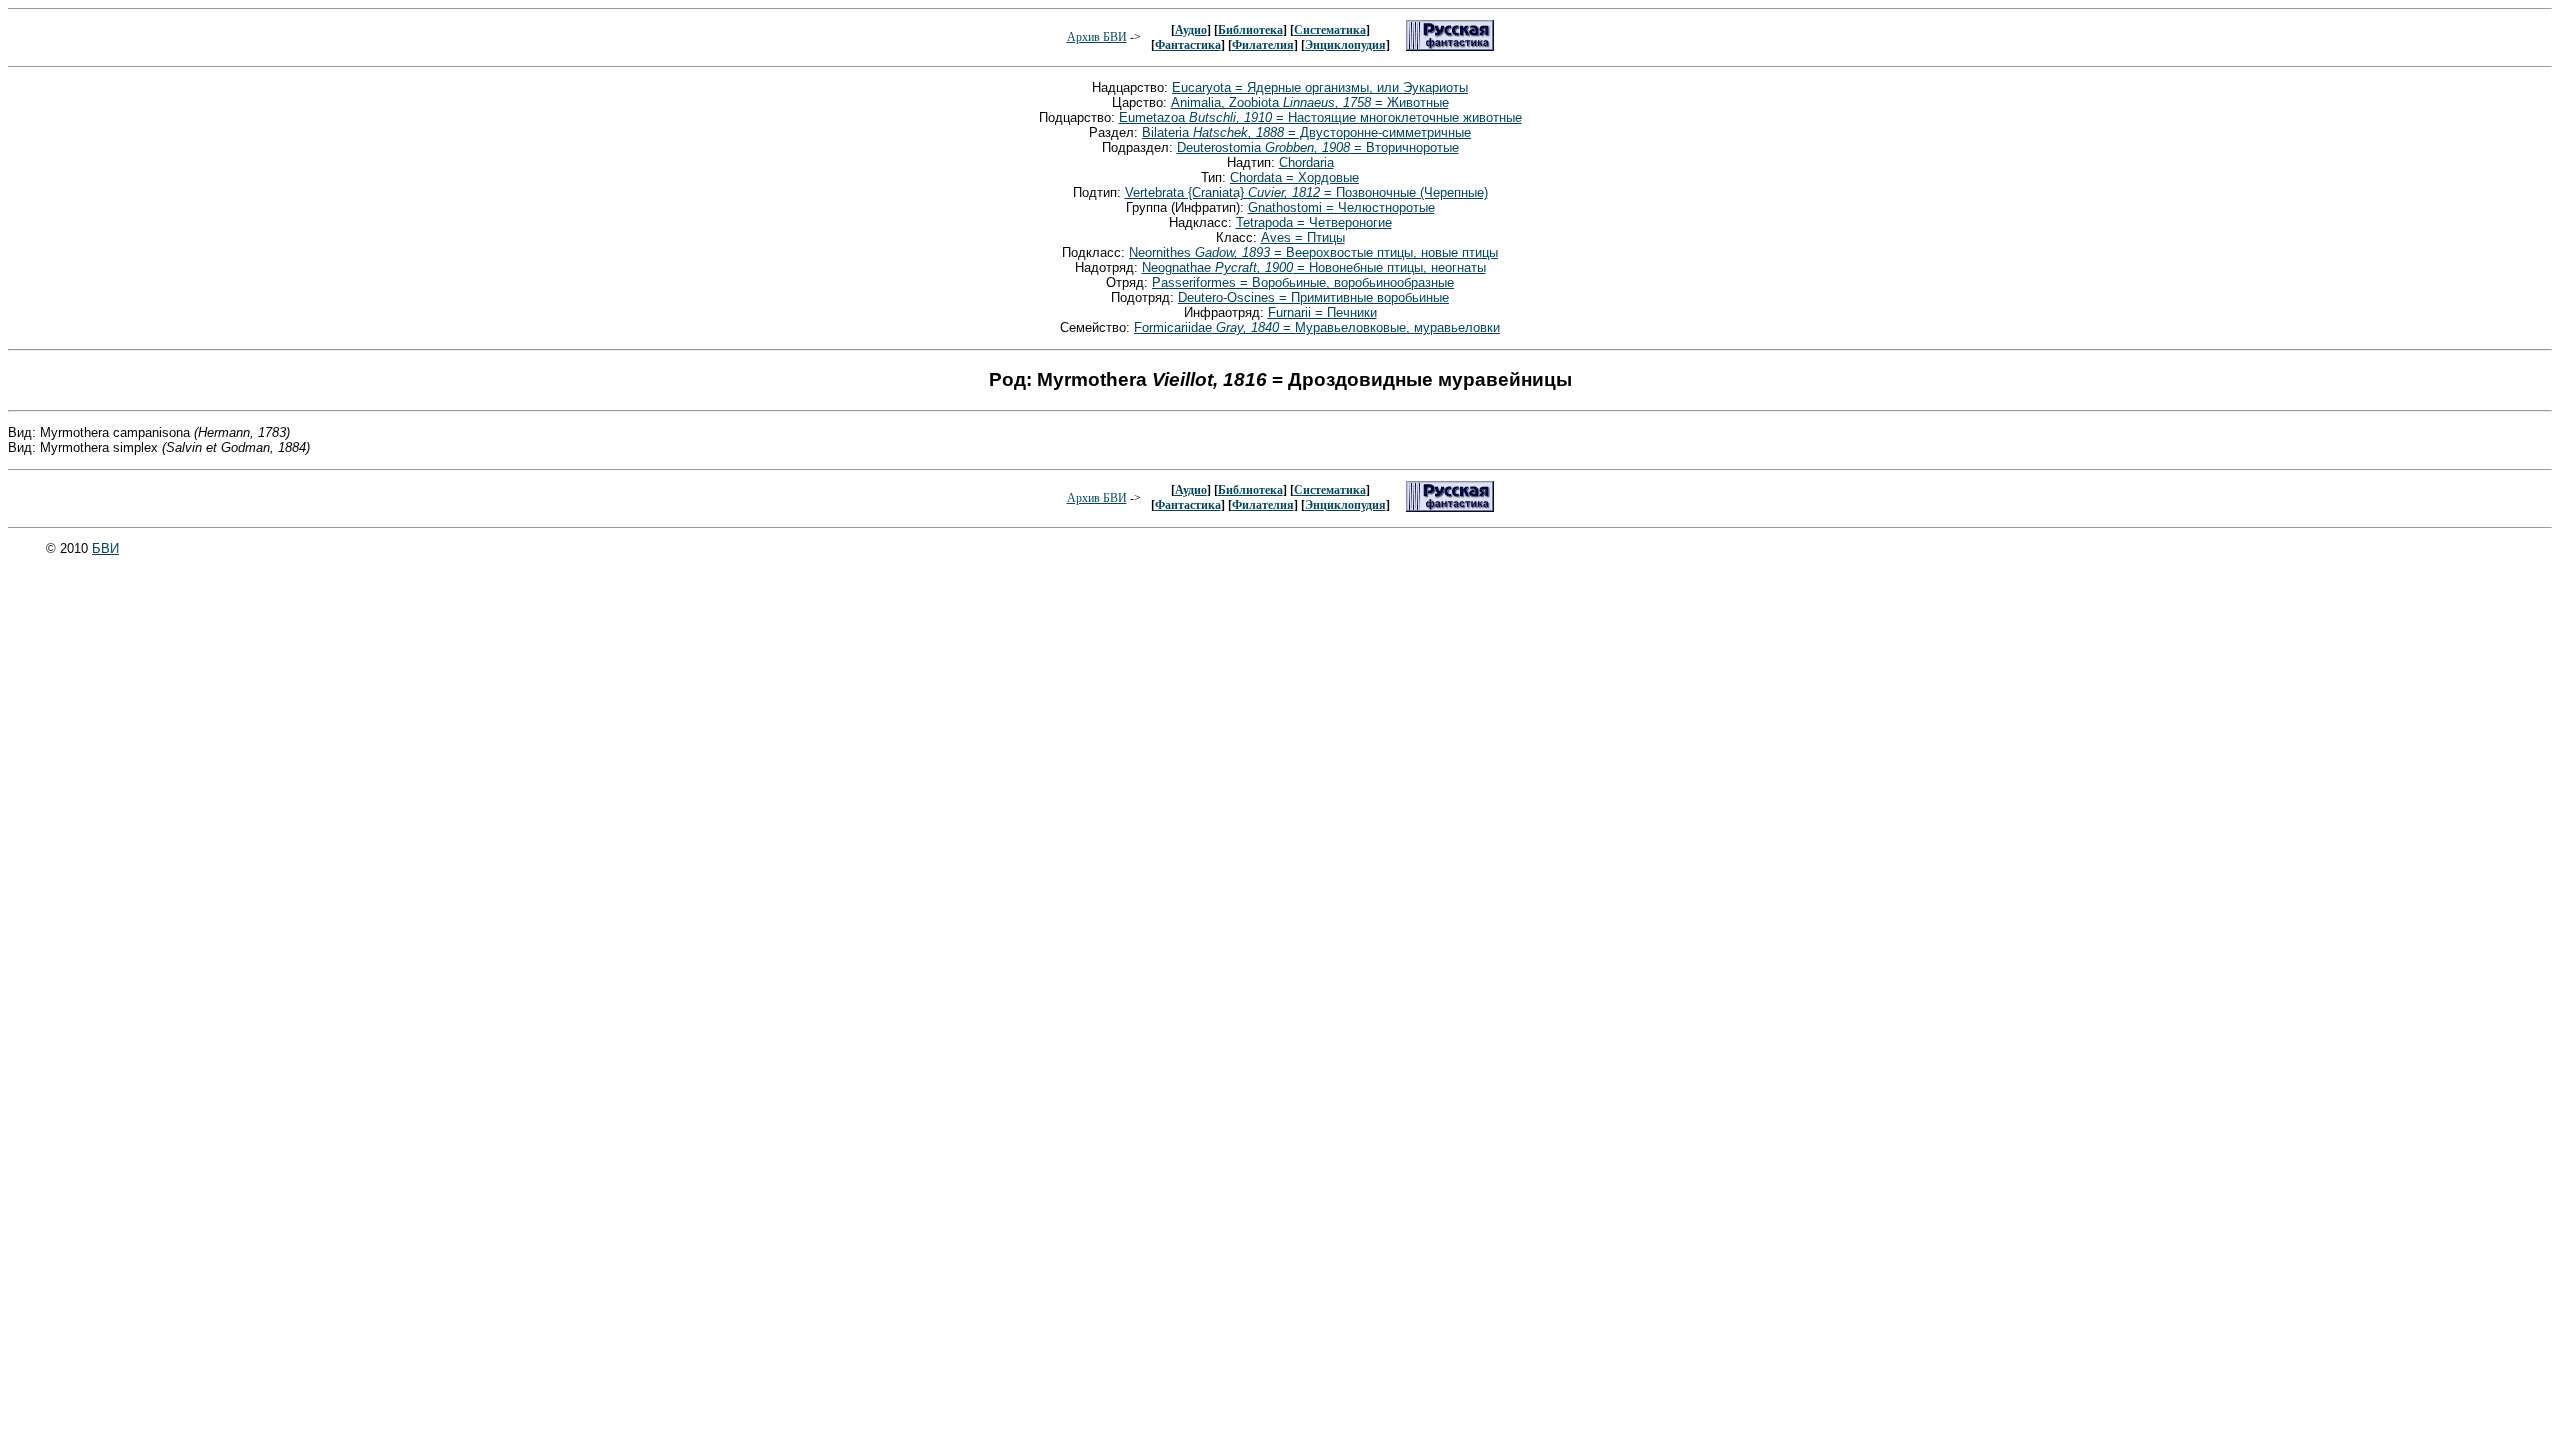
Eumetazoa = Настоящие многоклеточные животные (1320, 117)
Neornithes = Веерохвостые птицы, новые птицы (1313, 252)
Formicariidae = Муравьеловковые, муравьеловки (1317, 327)
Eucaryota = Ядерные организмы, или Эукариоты (1320, 87)
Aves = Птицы (1303, 237)
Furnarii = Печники (1322, 312)
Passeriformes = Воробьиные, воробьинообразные (1303, 282)
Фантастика (1188, 45)
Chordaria (1306, 162)
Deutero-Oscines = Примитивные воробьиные (1313, 297)
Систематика (1330, 30)
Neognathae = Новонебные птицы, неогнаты (1314, 267)
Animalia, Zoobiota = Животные (1310, 102)
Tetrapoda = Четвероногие (1314, 222)
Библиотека (1250, 30)
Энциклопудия (1345, 45)
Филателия (1263, 45)
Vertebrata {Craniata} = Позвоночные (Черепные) (1306, 192)
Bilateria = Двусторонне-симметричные (1306, 132)
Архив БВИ (1097, 37)
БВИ (105, 548)
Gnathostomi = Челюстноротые (1341, 207)
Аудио (1191, 30)
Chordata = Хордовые (1294, 177)
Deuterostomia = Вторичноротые (1318, 147)
